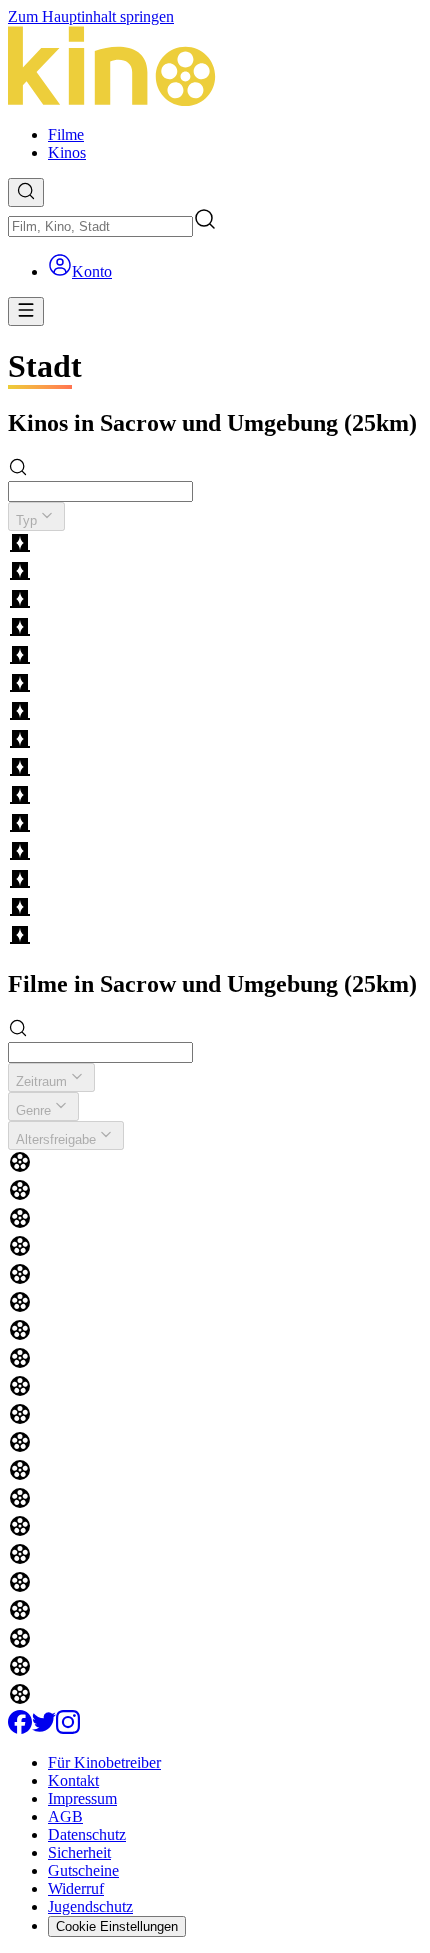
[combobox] (100, 226)
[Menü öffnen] (26, 311)
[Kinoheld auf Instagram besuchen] (68, 1728)
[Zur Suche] (26, 192)
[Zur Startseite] (215, 68)
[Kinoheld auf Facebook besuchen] (20, 1728)
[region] (215, 741)
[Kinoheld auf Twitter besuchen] (44, 1728)
